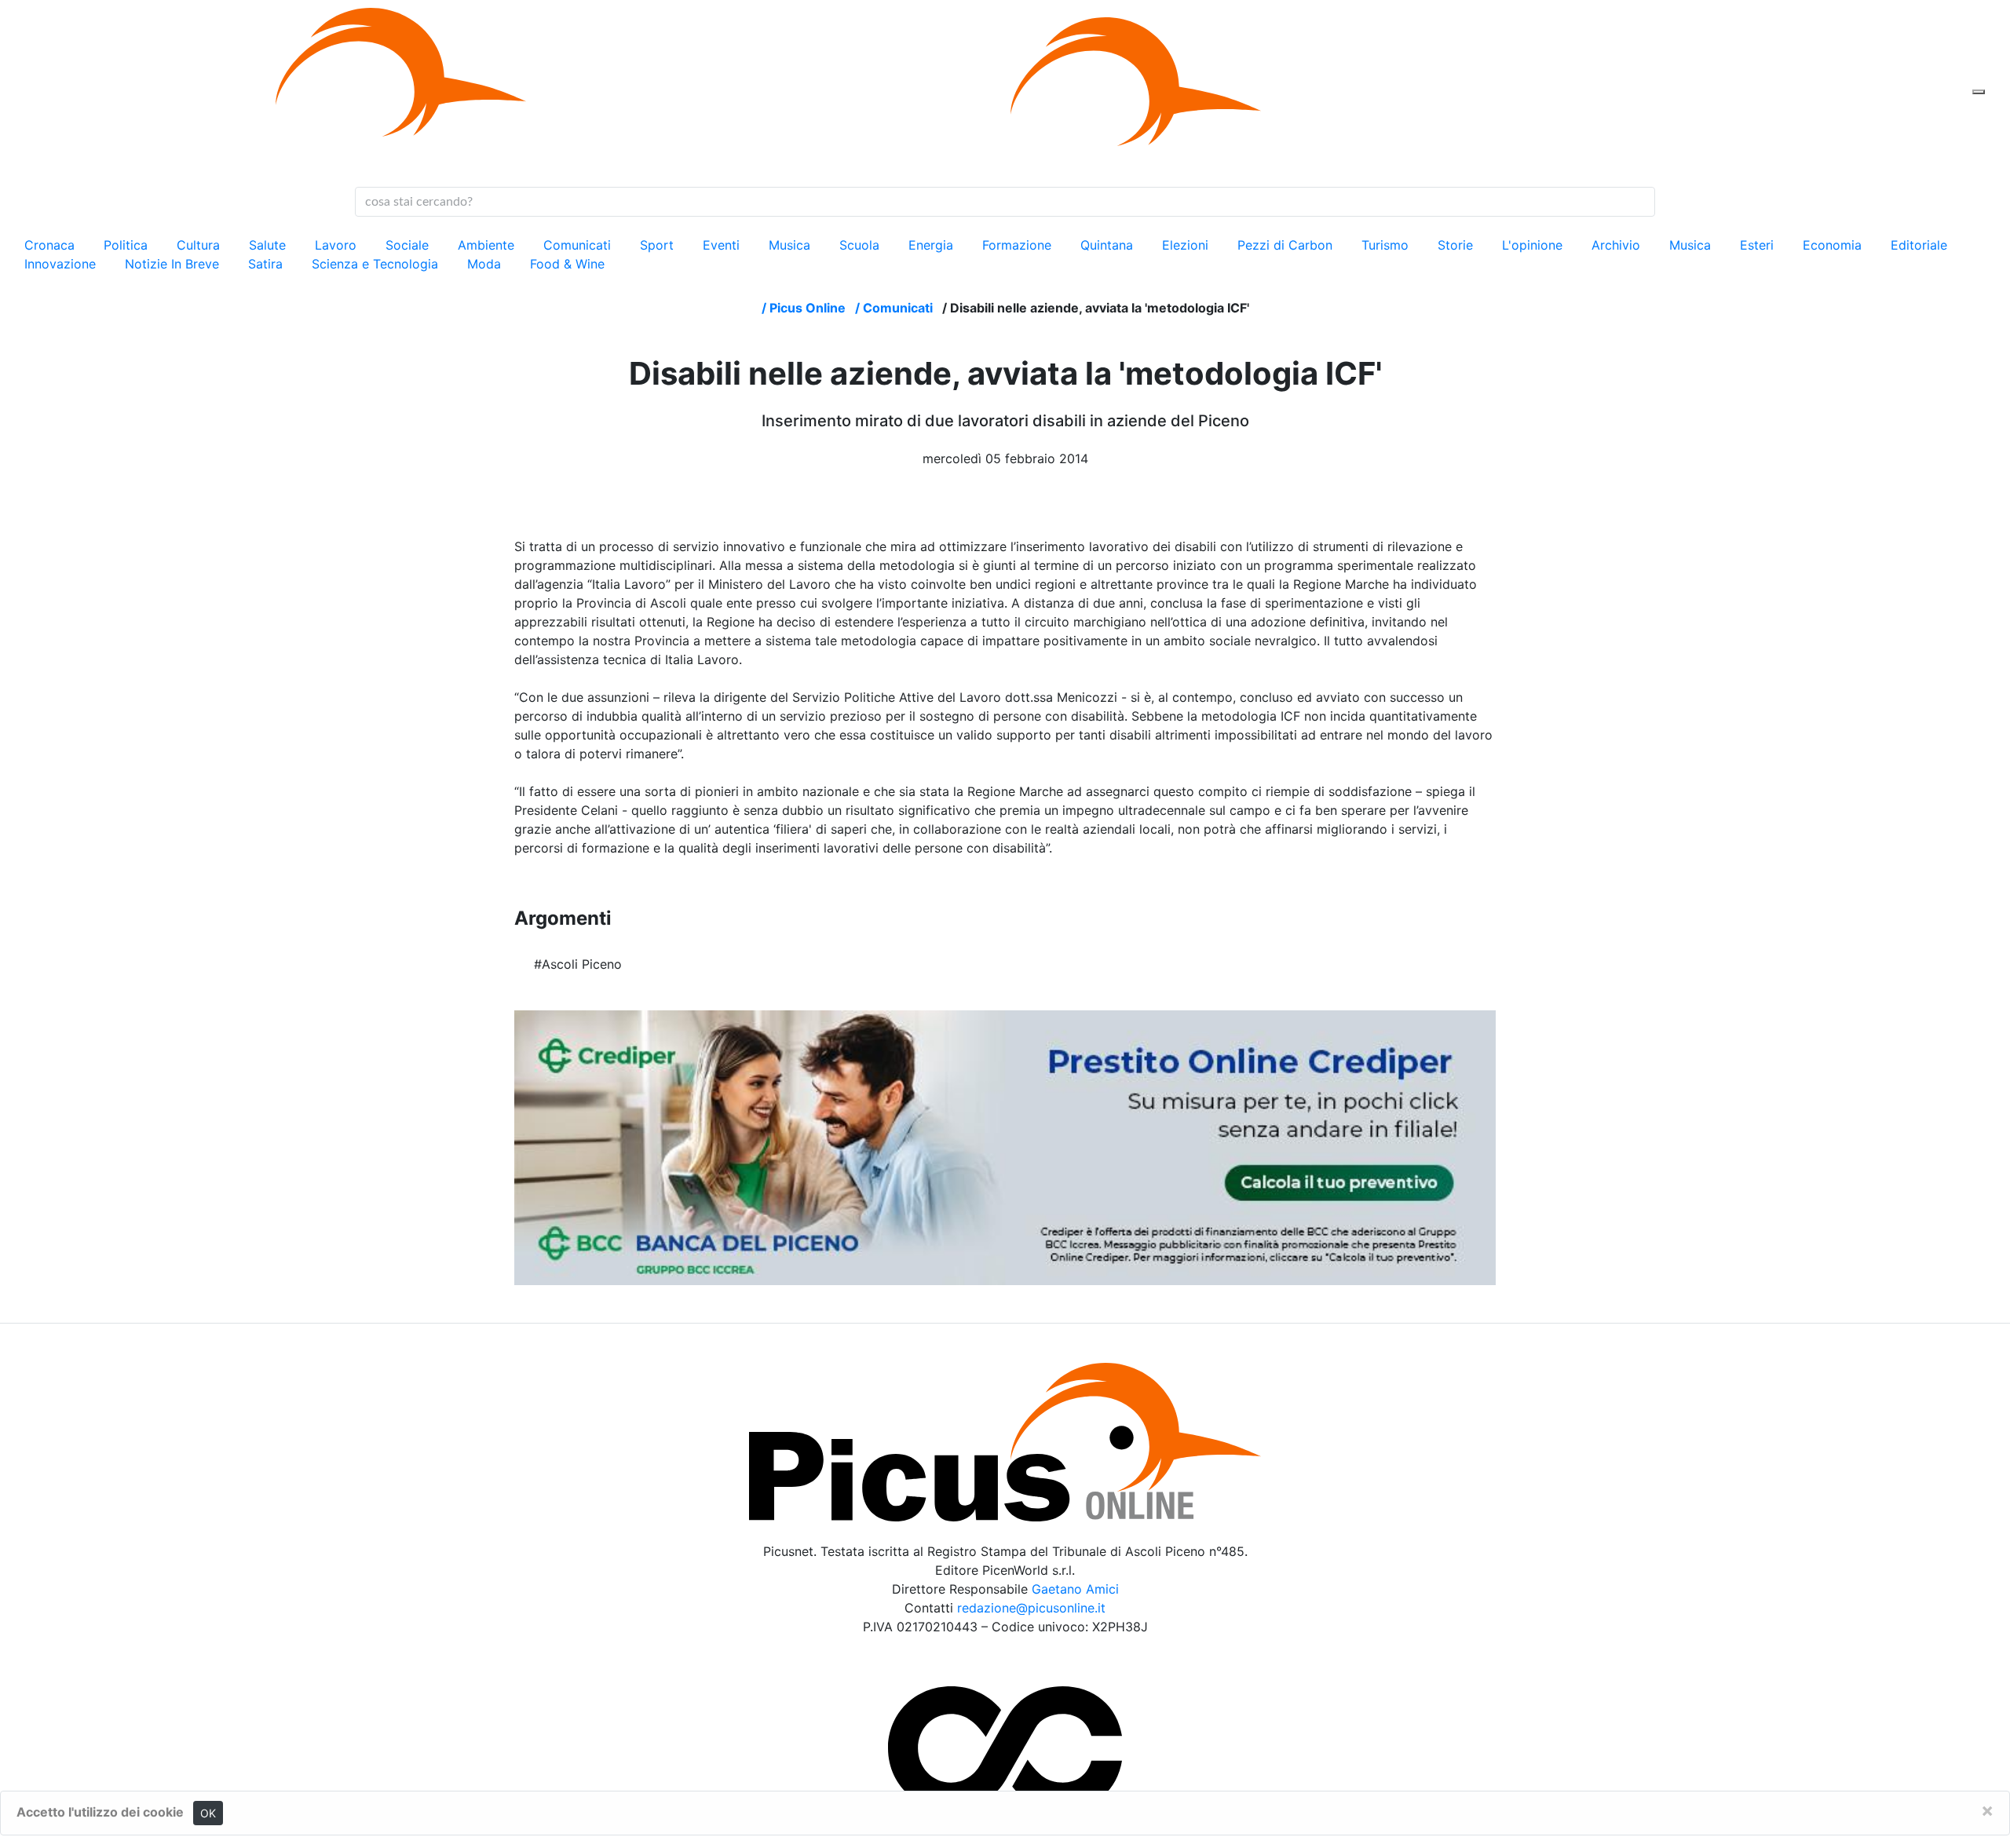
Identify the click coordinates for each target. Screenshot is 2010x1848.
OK (208, 1813)
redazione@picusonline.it (1031, 1608)
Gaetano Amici (1075, 1589)
